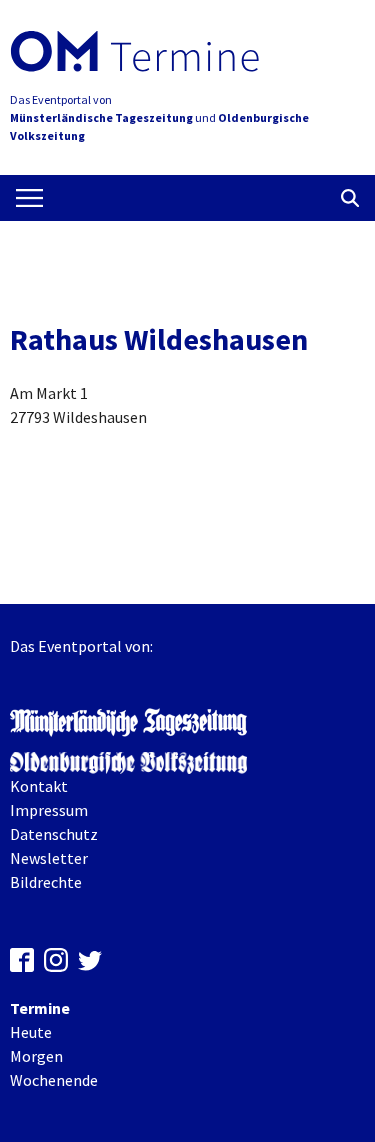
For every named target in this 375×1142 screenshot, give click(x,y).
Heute (31, 1032)
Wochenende (54, 1080)
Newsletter (49, 858)
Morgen (36, 1056)
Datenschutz (54, 834)
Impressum (49, 810)
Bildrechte (46, 882)
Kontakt (39, 786)
